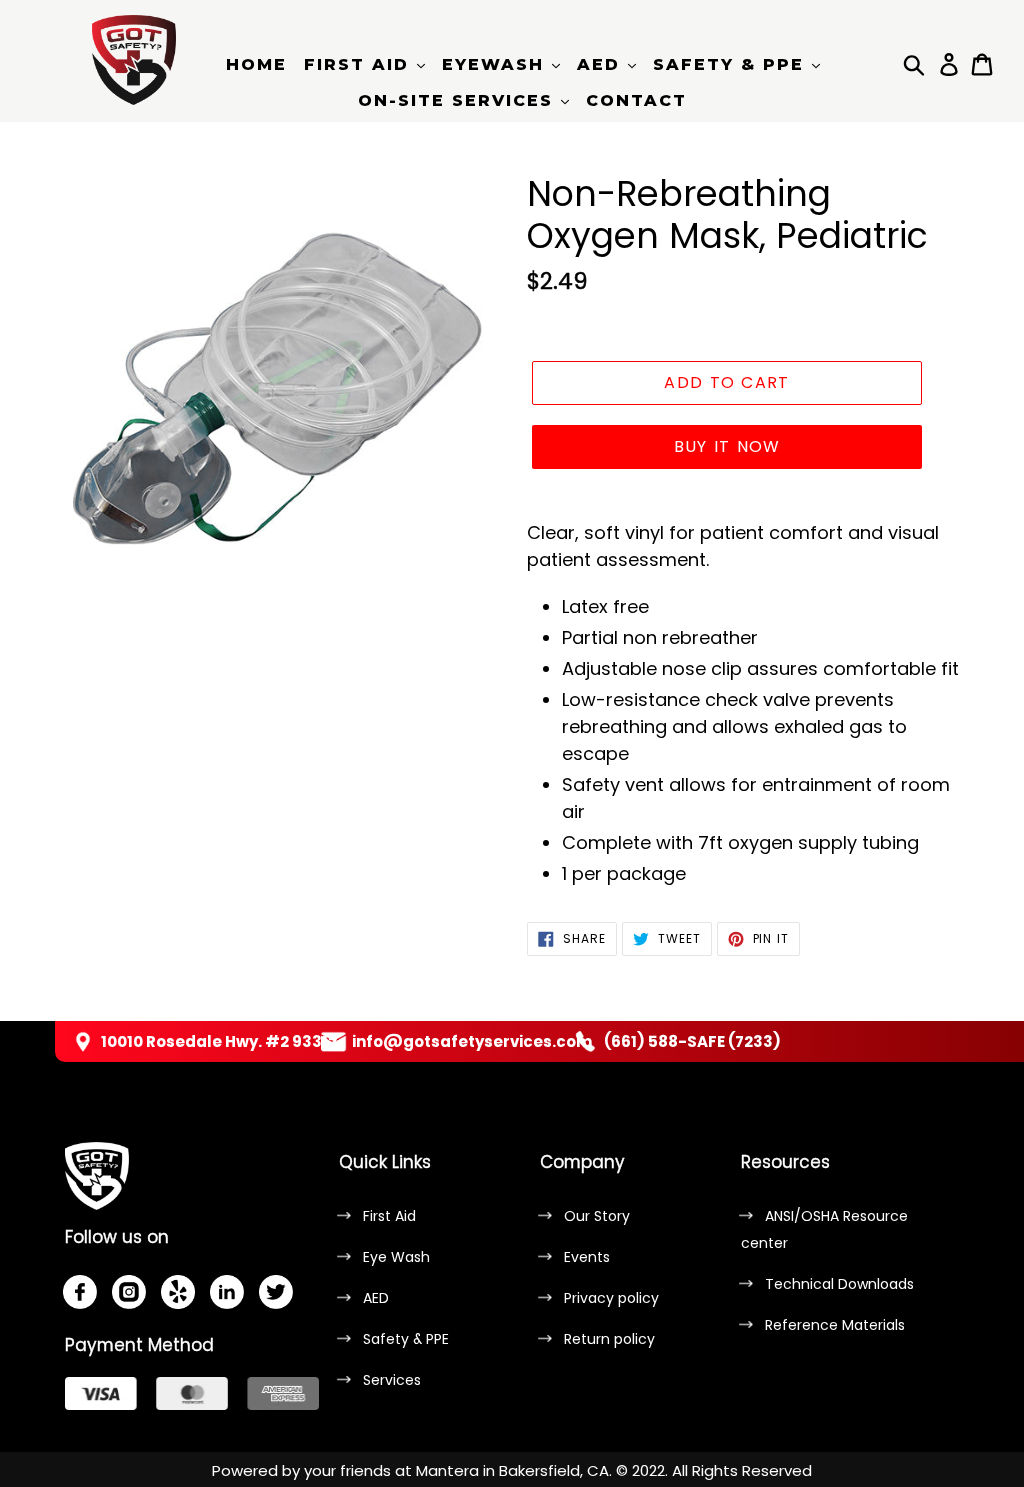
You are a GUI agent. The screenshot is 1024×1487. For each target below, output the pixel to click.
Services (392, 1380)
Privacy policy (611, 1298)
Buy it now (727, 446)
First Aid (389, 1216)
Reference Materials (835, 1325)
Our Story (597, 1216)
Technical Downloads (839, 1284)
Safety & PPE (406, 1339)
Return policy (609, 1339)
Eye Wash (396, 1257)
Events (587, 1257)
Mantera (447, 1470)
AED (376, 1298)
